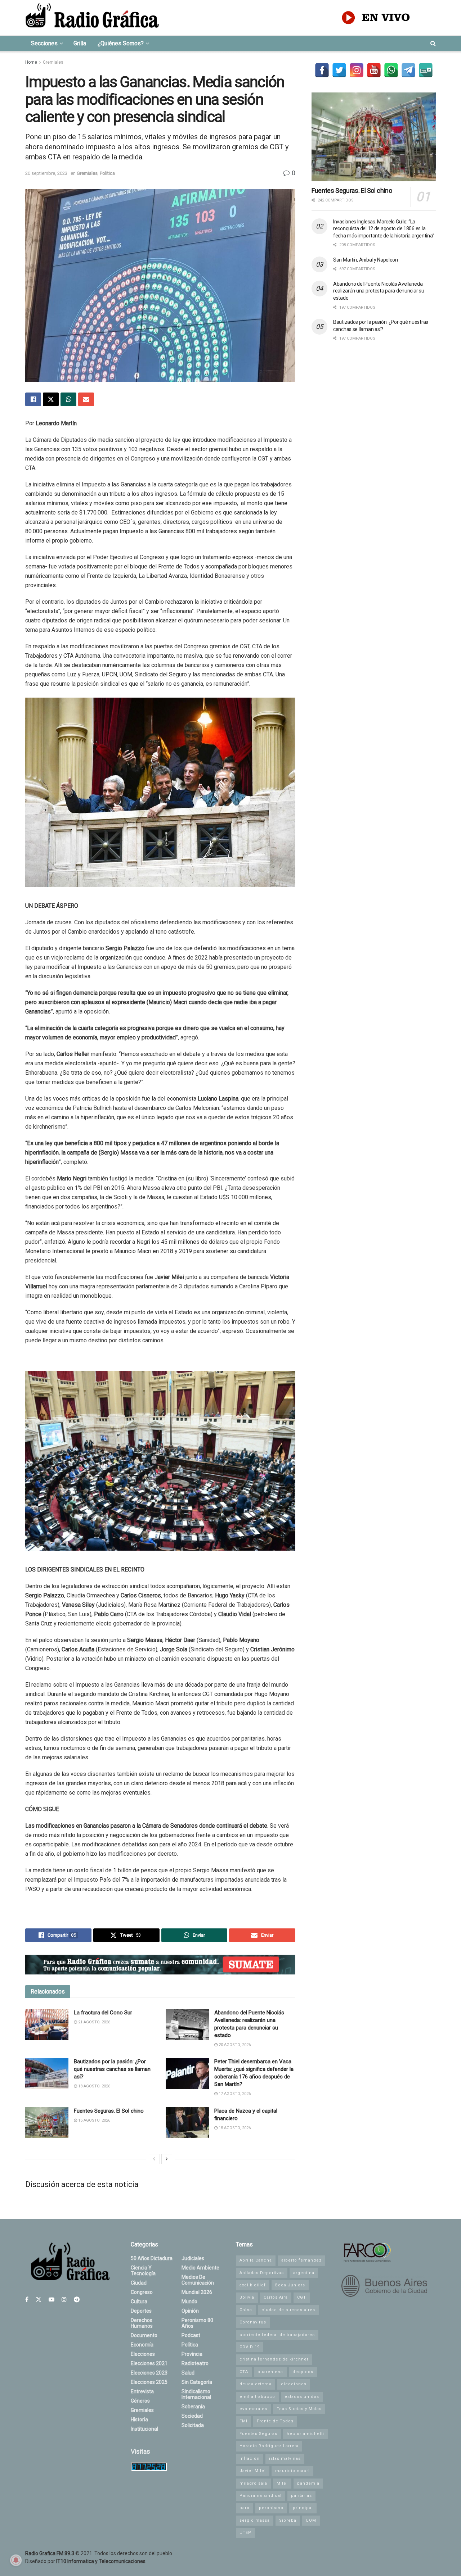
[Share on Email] (86, 399)
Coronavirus (253, 2322)
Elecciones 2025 (149, 2382)
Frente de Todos (275, 2421)
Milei (282, 2483)
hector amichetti (305, 2434)
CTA (244, 2372)
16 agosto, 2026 (94, 2120)
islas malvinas (285, 2459)
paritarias (301, 2496)
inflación (250, 2459)
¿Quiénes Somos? (121, 43)
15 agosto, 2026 (234, 2128)
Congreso (142, 2292)
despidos (303, 2372)
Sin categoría (197, 2382)
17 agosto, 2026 (234, 2094)
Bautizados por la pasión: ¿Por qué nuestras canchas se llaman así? (112, 2069)
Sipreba (288, 2520)
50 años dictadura (152, 2258)
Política (107, 173)
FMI (243, 2421)
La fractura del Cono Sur (103, 2013)
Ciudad (139, 2283)
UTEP (245, 2533)
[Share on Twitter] (51, 399)
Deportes (141, 2311)
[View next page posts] (167, 2159)
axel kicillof (253, 2285)
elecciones (294, 2384)
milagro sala (253, 2483)
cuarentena (270, 2372)
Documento (144, 2335)
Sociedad (192, 2416)
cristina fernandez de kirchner (274, 2359)
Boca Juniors (290, 2285)
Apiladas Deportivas (262, 2273)
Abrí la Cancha (256, 2260)
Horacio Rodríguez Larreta (269, 2446)
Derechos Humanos (142, 2323)
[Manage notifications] (16, 2560)
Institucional (144, 2429)
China (246, 2310)
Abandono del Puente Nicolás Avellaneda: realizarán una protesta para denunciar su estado (379, 291)
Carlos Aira (276, 2297)
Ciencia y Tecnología (143, 2271)
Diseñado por (85, 2561)
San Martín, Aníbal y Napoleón (366, 260)
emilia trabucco (257, 2397)
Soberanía (193, 2407)
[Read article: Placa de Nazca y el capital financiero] (187, 2123)
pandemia (308, 2483)
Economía (142, 2345)
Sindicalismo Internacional (196, 2394)
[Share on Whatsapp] (68, 399)
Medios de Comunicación (198, 2280)
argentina (304, 2273)
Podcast (191, 2335)
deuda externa (256, 2384)
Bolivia (247, 2297)
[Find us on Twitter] (39, 2300)
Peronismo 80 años (197, 2323)
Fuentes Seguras (258, 2434)
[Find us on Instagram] (64, 2300)
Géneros (140, 2401)
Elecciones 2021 (149, 2363)
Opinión (190, 2311)
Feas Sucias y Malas (299, 2409)
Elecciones (143, 2354)
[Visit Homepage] (92, 18)
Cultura (139, 2301)
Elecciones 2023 (149, 2373)
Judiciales (193, 2258)
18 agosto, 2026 (94, 2086)
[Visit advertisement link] (160, 1965)
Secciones (44, 43)
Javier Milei (253, 2471)
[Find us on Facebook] (27, 2300)
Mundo (189, 2301)
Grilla (80, 43)
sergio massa (255, 2520)
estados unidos (302, 2397)
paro (245, 2508)
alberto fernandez (301, 2260)
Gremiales (53, 62)
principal (303, 2508)
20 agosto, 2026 (234, 2045)
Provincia (192, 2354)
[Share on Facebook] (33, 399)
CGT (302, 2297)
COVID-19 (250, 2347)
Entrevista (142, 2391)
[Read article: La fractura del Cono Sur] (47, 2024)
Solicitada (193, 2425)
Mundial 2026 (197, 2292)
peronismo (271, 2508)
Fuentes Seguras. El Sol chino (109, 2111)
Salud (188, 2373)
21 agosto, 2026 (94, 2022)
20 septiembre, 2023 (46, 173)
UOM (311, 2520)
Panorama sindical (261, 2496)
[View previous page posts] (154, 2159)
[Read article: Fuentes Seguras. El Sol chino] (47, 2123)
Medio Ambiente (200, 2268)
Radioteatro (195, 2363)
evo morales (253, 2409)
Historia (139, 2419)
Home (31, 62)
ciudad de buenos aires (288, 2310)
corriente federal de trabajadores (277, 2335)
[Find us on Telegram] (77, 2300)
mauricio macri (292, 2471)
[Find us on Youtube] (52, 2300)
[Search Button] (433, 44)
